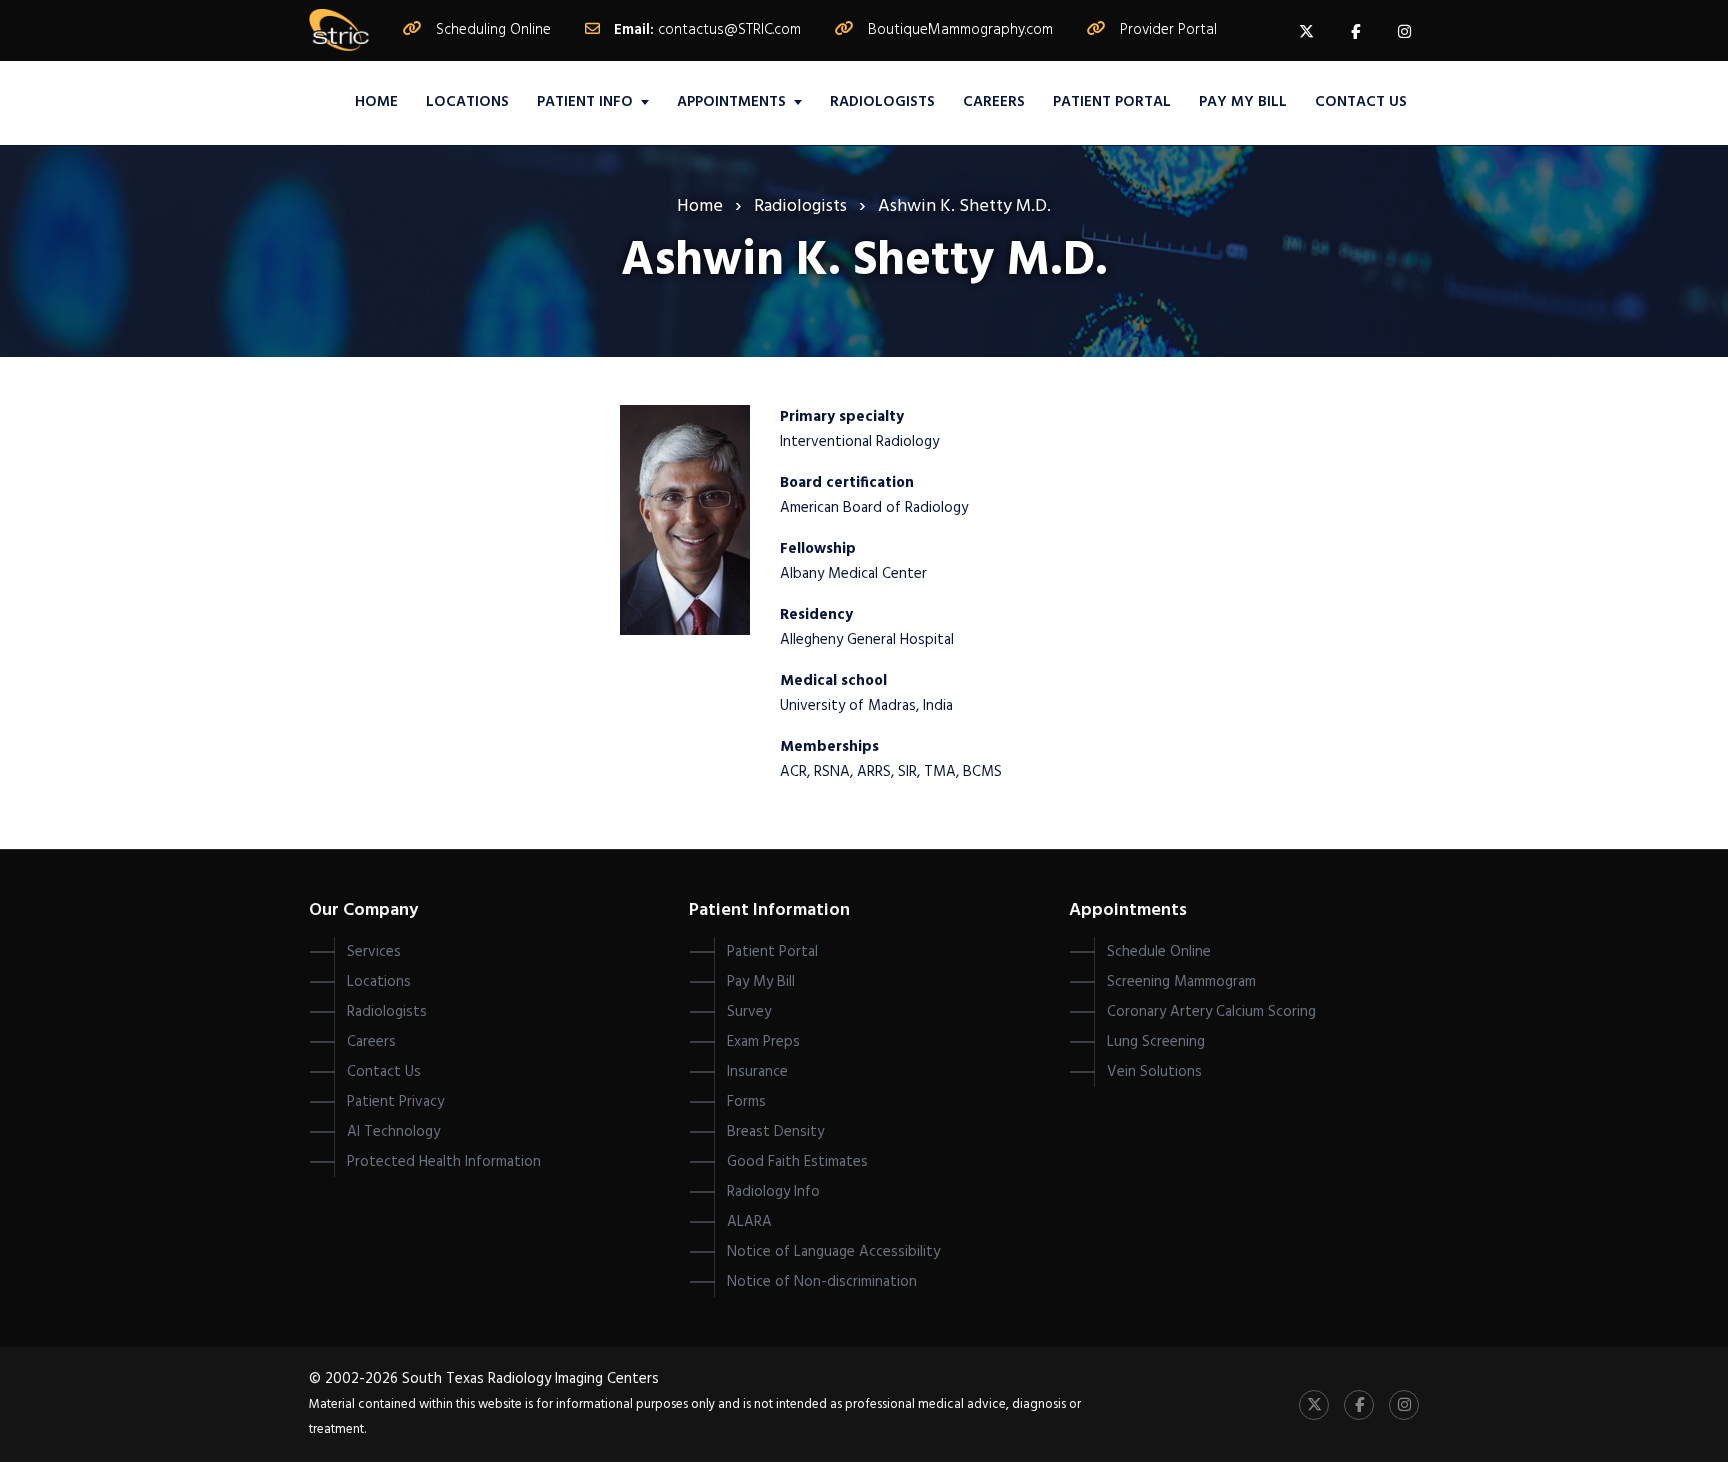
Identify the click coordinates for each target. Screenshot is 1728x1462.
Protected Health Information (444, 1162)
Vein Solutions (1154, 1072)
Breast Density (775, 1132)
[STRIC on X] (1306, 31)
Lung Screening (1156, 1042)
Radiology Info (773, 1192)
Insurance (757, 1072)
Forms (746, 1102)
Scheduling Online (493, 30)
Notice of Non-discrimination (822, 1282)
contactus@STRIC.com (729, 30)
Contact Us (1361, 102)
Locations (467, 102)
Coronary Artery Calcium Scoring (1211, 1012)
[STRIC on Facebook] (1355, 31)
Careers (994, 102)
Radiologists (882, 102)
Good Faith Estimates (797, 1162)
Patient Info (585, 102)
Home (376, 102)
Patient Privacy (395, 1102)
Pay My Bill (1243, 102)
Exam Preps (763, 1042)
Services (374, 952)
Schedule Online (1159, 952)
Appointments (731, 102)
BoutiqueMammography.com (960, 30)
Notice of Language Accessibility (833, 1252)
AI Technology (393, 1132)
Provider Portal (1168, 30)
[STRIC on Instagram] (1404, 31)
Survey (749, 1012)
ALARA (749, 1222)
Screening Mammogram (1181, 982)
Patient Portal (1112, 102)
